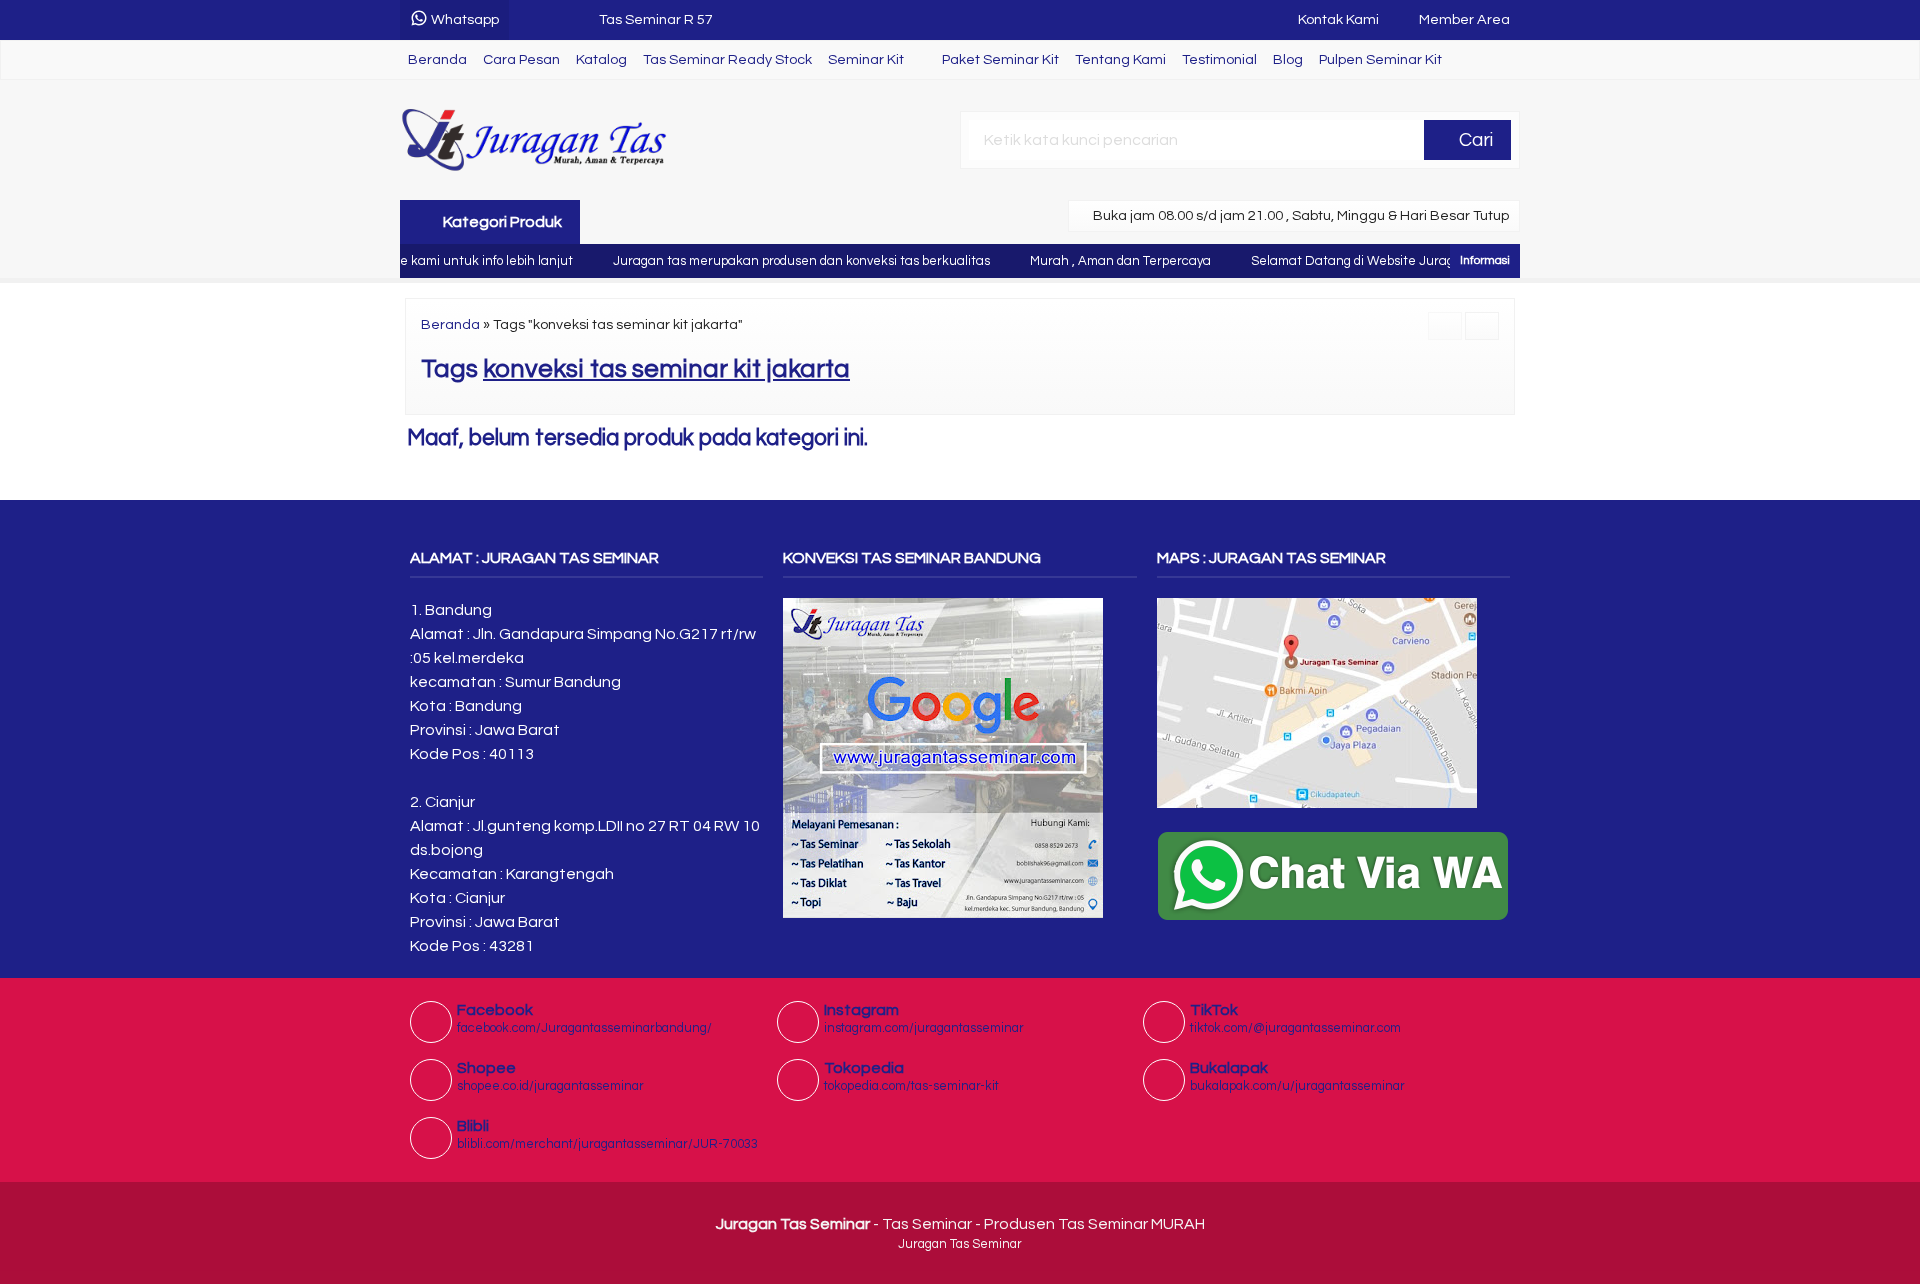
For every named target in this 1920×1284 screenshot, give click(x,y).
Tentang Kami (1120, 59)
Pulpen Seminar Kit (1380, 59)
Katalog (601, 59)
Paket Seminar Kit (1000, 59)
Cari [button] (1474, 140)
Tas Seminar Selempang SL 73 (699, 27)
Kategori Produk (501, 222)
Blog (1288, 59)
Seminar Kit (866, 59)
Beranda (437, 59)
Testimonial (1219, 59)
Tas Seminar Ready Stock (727, 59)
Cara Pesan (521, 59)
